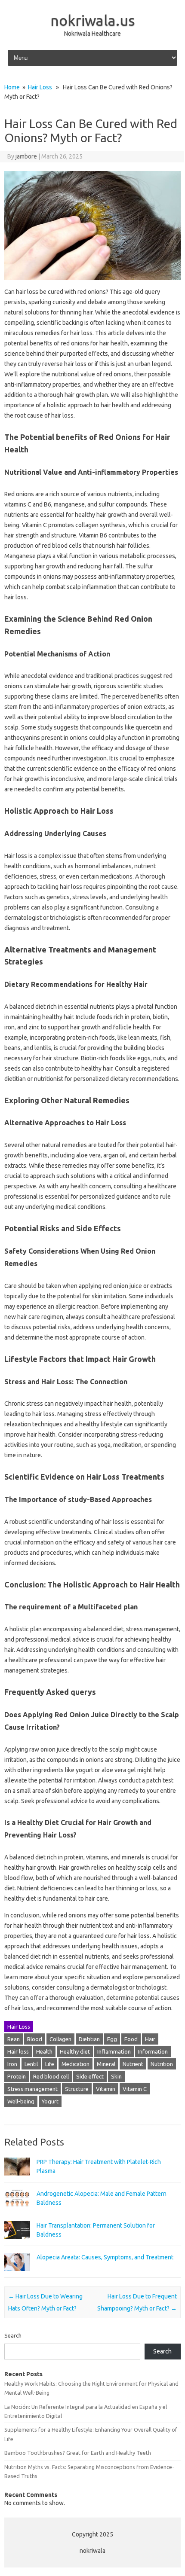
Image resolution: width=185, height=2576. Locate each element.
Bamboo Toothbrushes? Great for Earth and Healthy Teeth (78, 2453)
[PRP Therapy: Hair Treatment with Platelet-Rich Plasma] (17, 2179)
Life (50, 2064)
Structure (77, 2089)
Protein (17, 2076)
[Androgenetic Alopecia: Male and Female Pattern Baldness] (17, 2211)
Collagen (60, 2039)
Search (13, 2335)
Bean (14, 2039)
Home (12, 87)
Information (153, 2051)
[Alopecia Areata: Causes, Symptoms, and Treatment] (17, 2275)
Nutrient (133, 2064)
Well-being (21, 2101)
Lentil (31, 2064)
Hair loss (18, 2051)
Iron (12, 2064)
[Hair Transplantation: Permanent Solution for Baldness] (17, 2243)
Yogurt (50, 2101)
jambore (26, 156)
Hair (150, 2039)
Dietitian (89, 2039)
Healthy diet (75, 2051)
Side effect (90, 2076)
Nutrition (162, 2064)
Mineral (106, 2064)
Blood (35, 2039)
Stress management (32, 2089)
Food (131, 2039)
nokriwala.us (93, 20)
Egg (112, 2039)
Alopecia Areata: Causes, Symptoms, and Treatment (105, 2257)
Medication (76, 2064)
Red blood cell (51, 2076)
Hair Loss (40, 87)
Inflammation (114, 2051)
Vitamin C (135, 2089)
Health (44, 2051)
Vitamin (106, 2089)
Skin (116, 2076)
